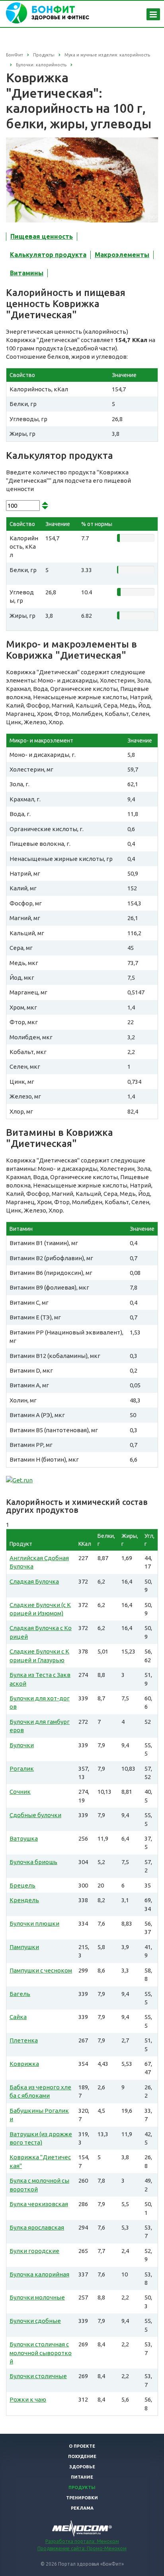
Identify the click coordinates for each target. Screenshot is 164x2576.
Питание (82, 2477)
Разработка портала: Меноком (82, 2541)
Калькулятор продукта (48, 255)
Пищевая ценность (42, 236)
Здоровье (82, 2467)
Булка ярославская (37, 2227)
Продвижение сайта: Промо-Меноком (82, 2548)
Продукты (82, 2487)
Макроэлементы (122, 255)
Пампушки (24, 1947)
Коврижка (24, 2064)
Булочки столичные (38, 2376)
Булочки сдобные (35, 2321)
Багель (20, 1994)
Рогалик (22, 1769)
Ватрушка (24, 1838)
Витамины (27, 273)
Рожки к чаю (28, 2399)
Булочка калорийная (39, 2274)
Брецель (22, 1885)
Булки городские (34, 2251)
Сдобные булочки (35, 1815)
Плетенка (24, 2040)
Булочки (22, 1745)
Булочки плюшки (34, 1923)
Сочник (20, 1792)
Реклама (82, 2508)
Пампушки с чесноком (41, 1970)
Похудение (82, 2456)
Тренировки (82, 2498)
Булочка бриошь (33, 1862)
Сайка (18, 2017)
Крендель (24, 1900)
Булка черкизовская (39, 2204)
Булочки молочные (37, 2297)
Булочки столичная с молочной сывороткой (41, 2353)
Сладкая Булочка (34, 1581)
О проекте (82, 2446)
